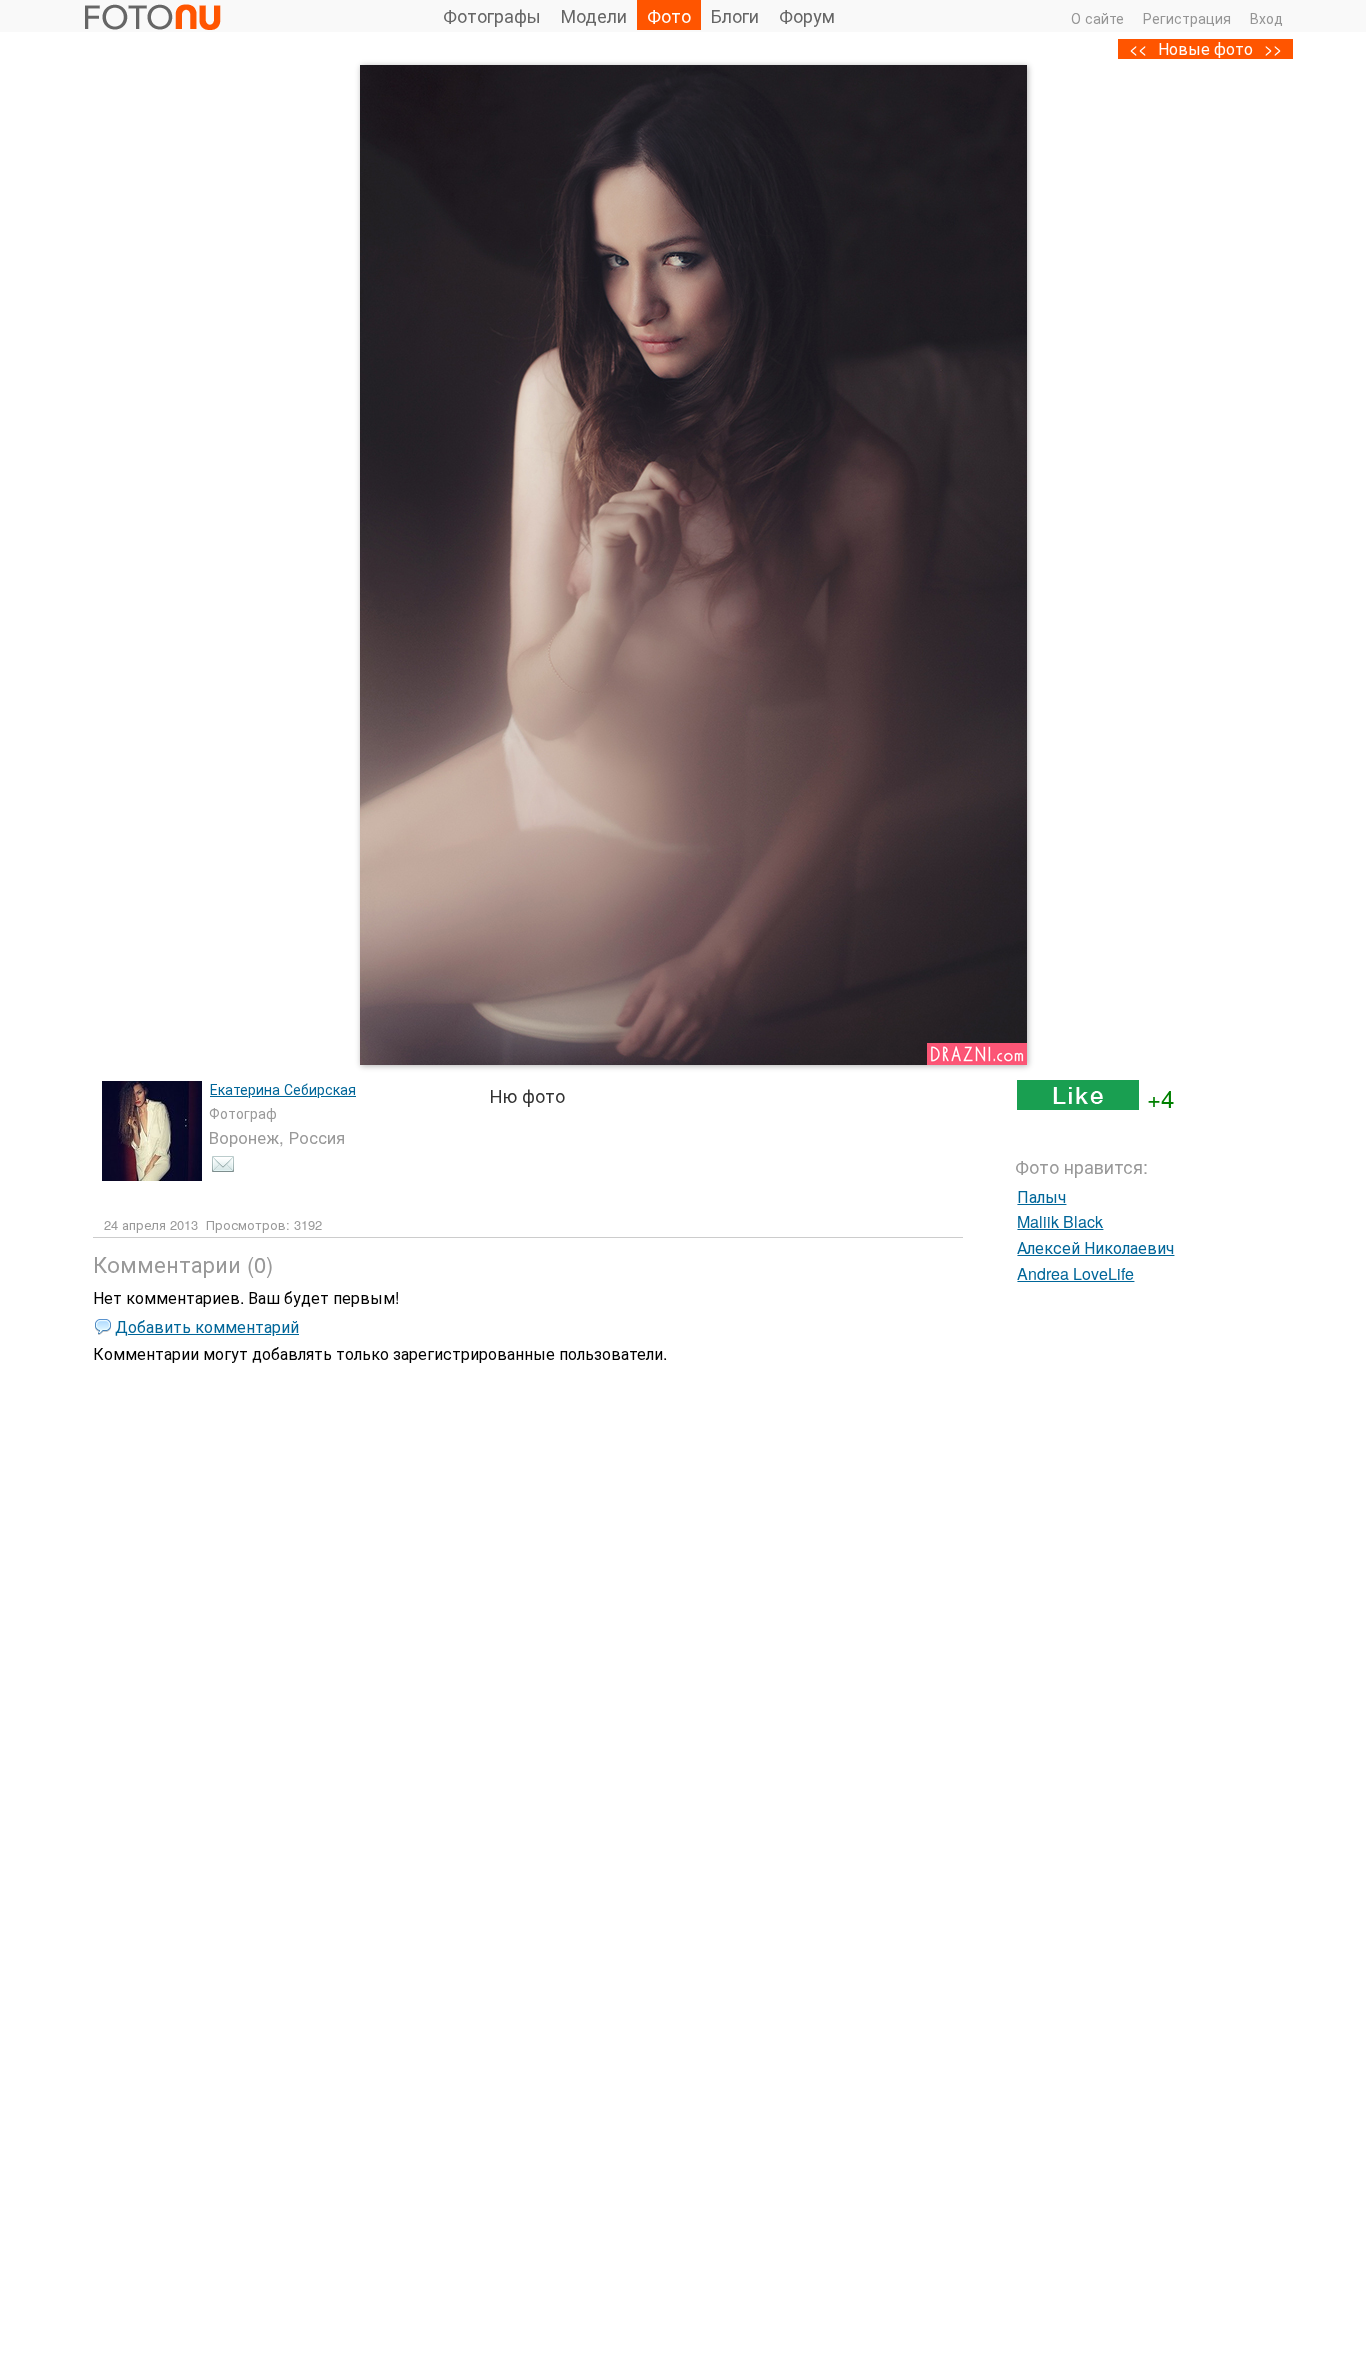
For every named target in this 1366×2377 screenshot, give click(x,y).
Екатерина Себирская (283, 1089)
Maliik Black (1060, 1221)
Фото (669, 15)
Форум (807, 15)
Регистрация (1187, 18)
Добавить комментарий (207, 1326)
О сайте (1097, 18)
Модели (594, 15)
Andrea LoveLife (1075, 1273)
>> (1273, 48)
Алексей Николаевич (1095, 1247)
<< (1138, 48)
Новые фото (1205, 48)
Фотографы (492, 15)
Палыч (1041, 1196)
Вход (1266, 18)
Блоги (735, 15)
